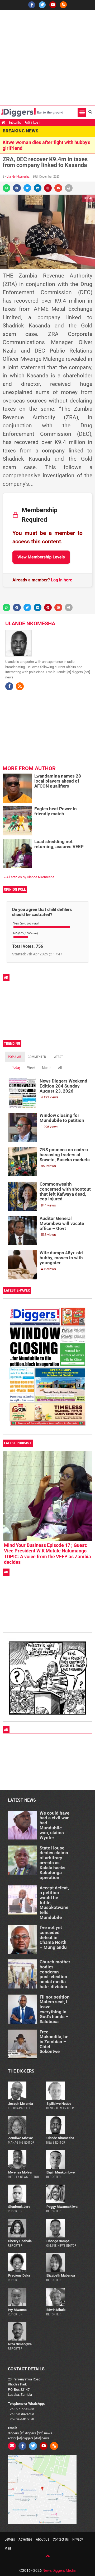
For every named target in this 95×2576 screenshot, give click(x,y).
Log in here (62, 580)
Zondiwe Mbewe (21, 2138)
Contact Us (61, 2539)
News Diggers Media (59, 2570)
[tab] (15, 1057)
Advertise (25, 2539)
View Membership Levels (41, 557)
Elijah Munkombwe (61, 2172)
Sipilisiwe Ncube (59, 2104)
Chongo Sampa (58, 2241)
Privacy (78, 2539)
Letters (10, 2539)
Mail (8, 2548)
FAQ (27, 123)
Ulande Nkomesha (18, 177)
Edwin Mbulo (56, 2310)
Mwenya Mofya (20, 2172)
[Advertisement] (47, 58)
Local (88, 198)
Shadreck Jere (19, 2207)
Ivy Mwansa (17, 2310)
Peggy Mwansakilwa (62, 2207)
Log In (37, 123)
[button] (82, 112)
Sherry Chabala (20, 2241)
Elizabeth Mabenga (61, 2275)
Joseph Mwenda (21, 2104)
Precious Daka (19, 2275)
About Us (42, 2539)
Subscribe (15, 123)
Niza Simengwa (20, 2344)
